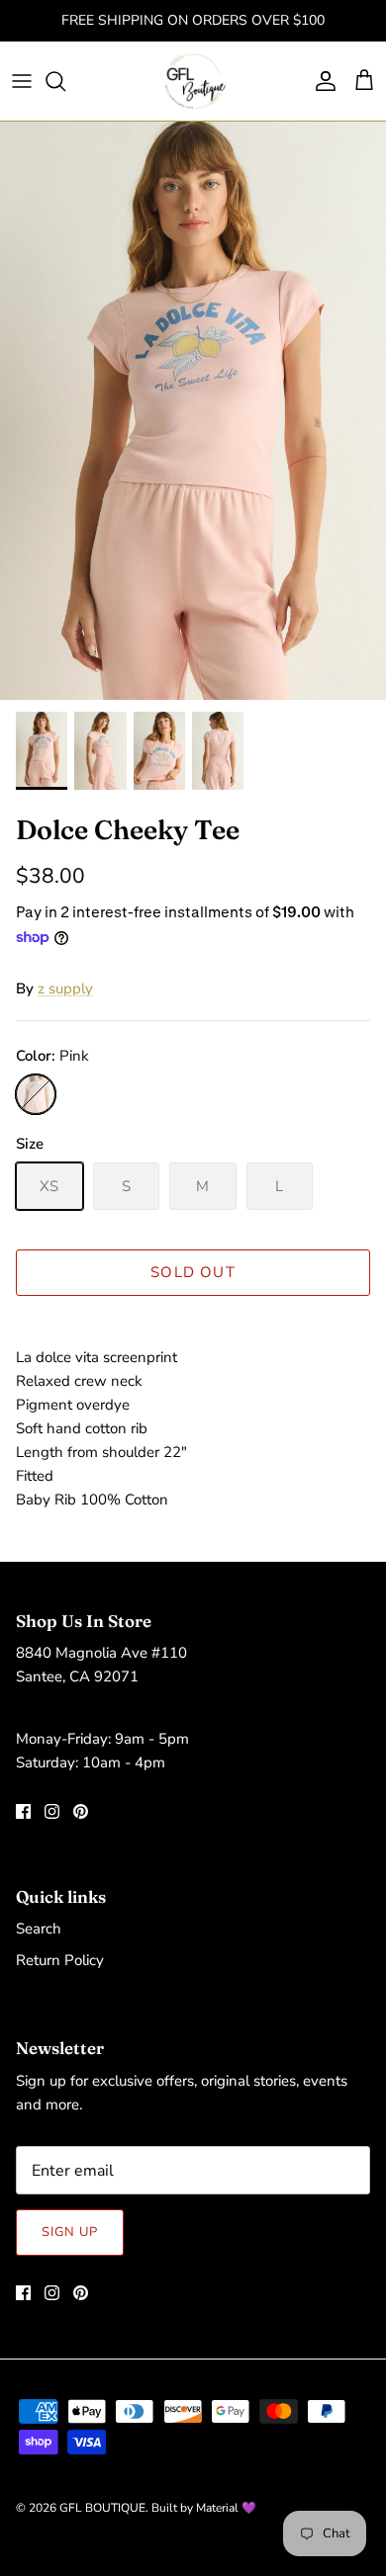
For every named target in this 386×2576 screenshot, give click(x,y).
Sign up (70, 2232)
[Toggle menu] (22, 81)
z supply (65, 988)
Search (39, 1929)
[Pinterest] (81, 1811)
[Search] (65, 81)
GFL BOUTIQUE (102, 2508)
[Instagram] (52, 1811)
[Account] (321, 81)
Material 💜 (226, 2508)
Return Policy (60, 1960)
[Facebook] (23, 1811)
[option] (193, 411)
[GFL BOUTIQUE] (193, 81)
